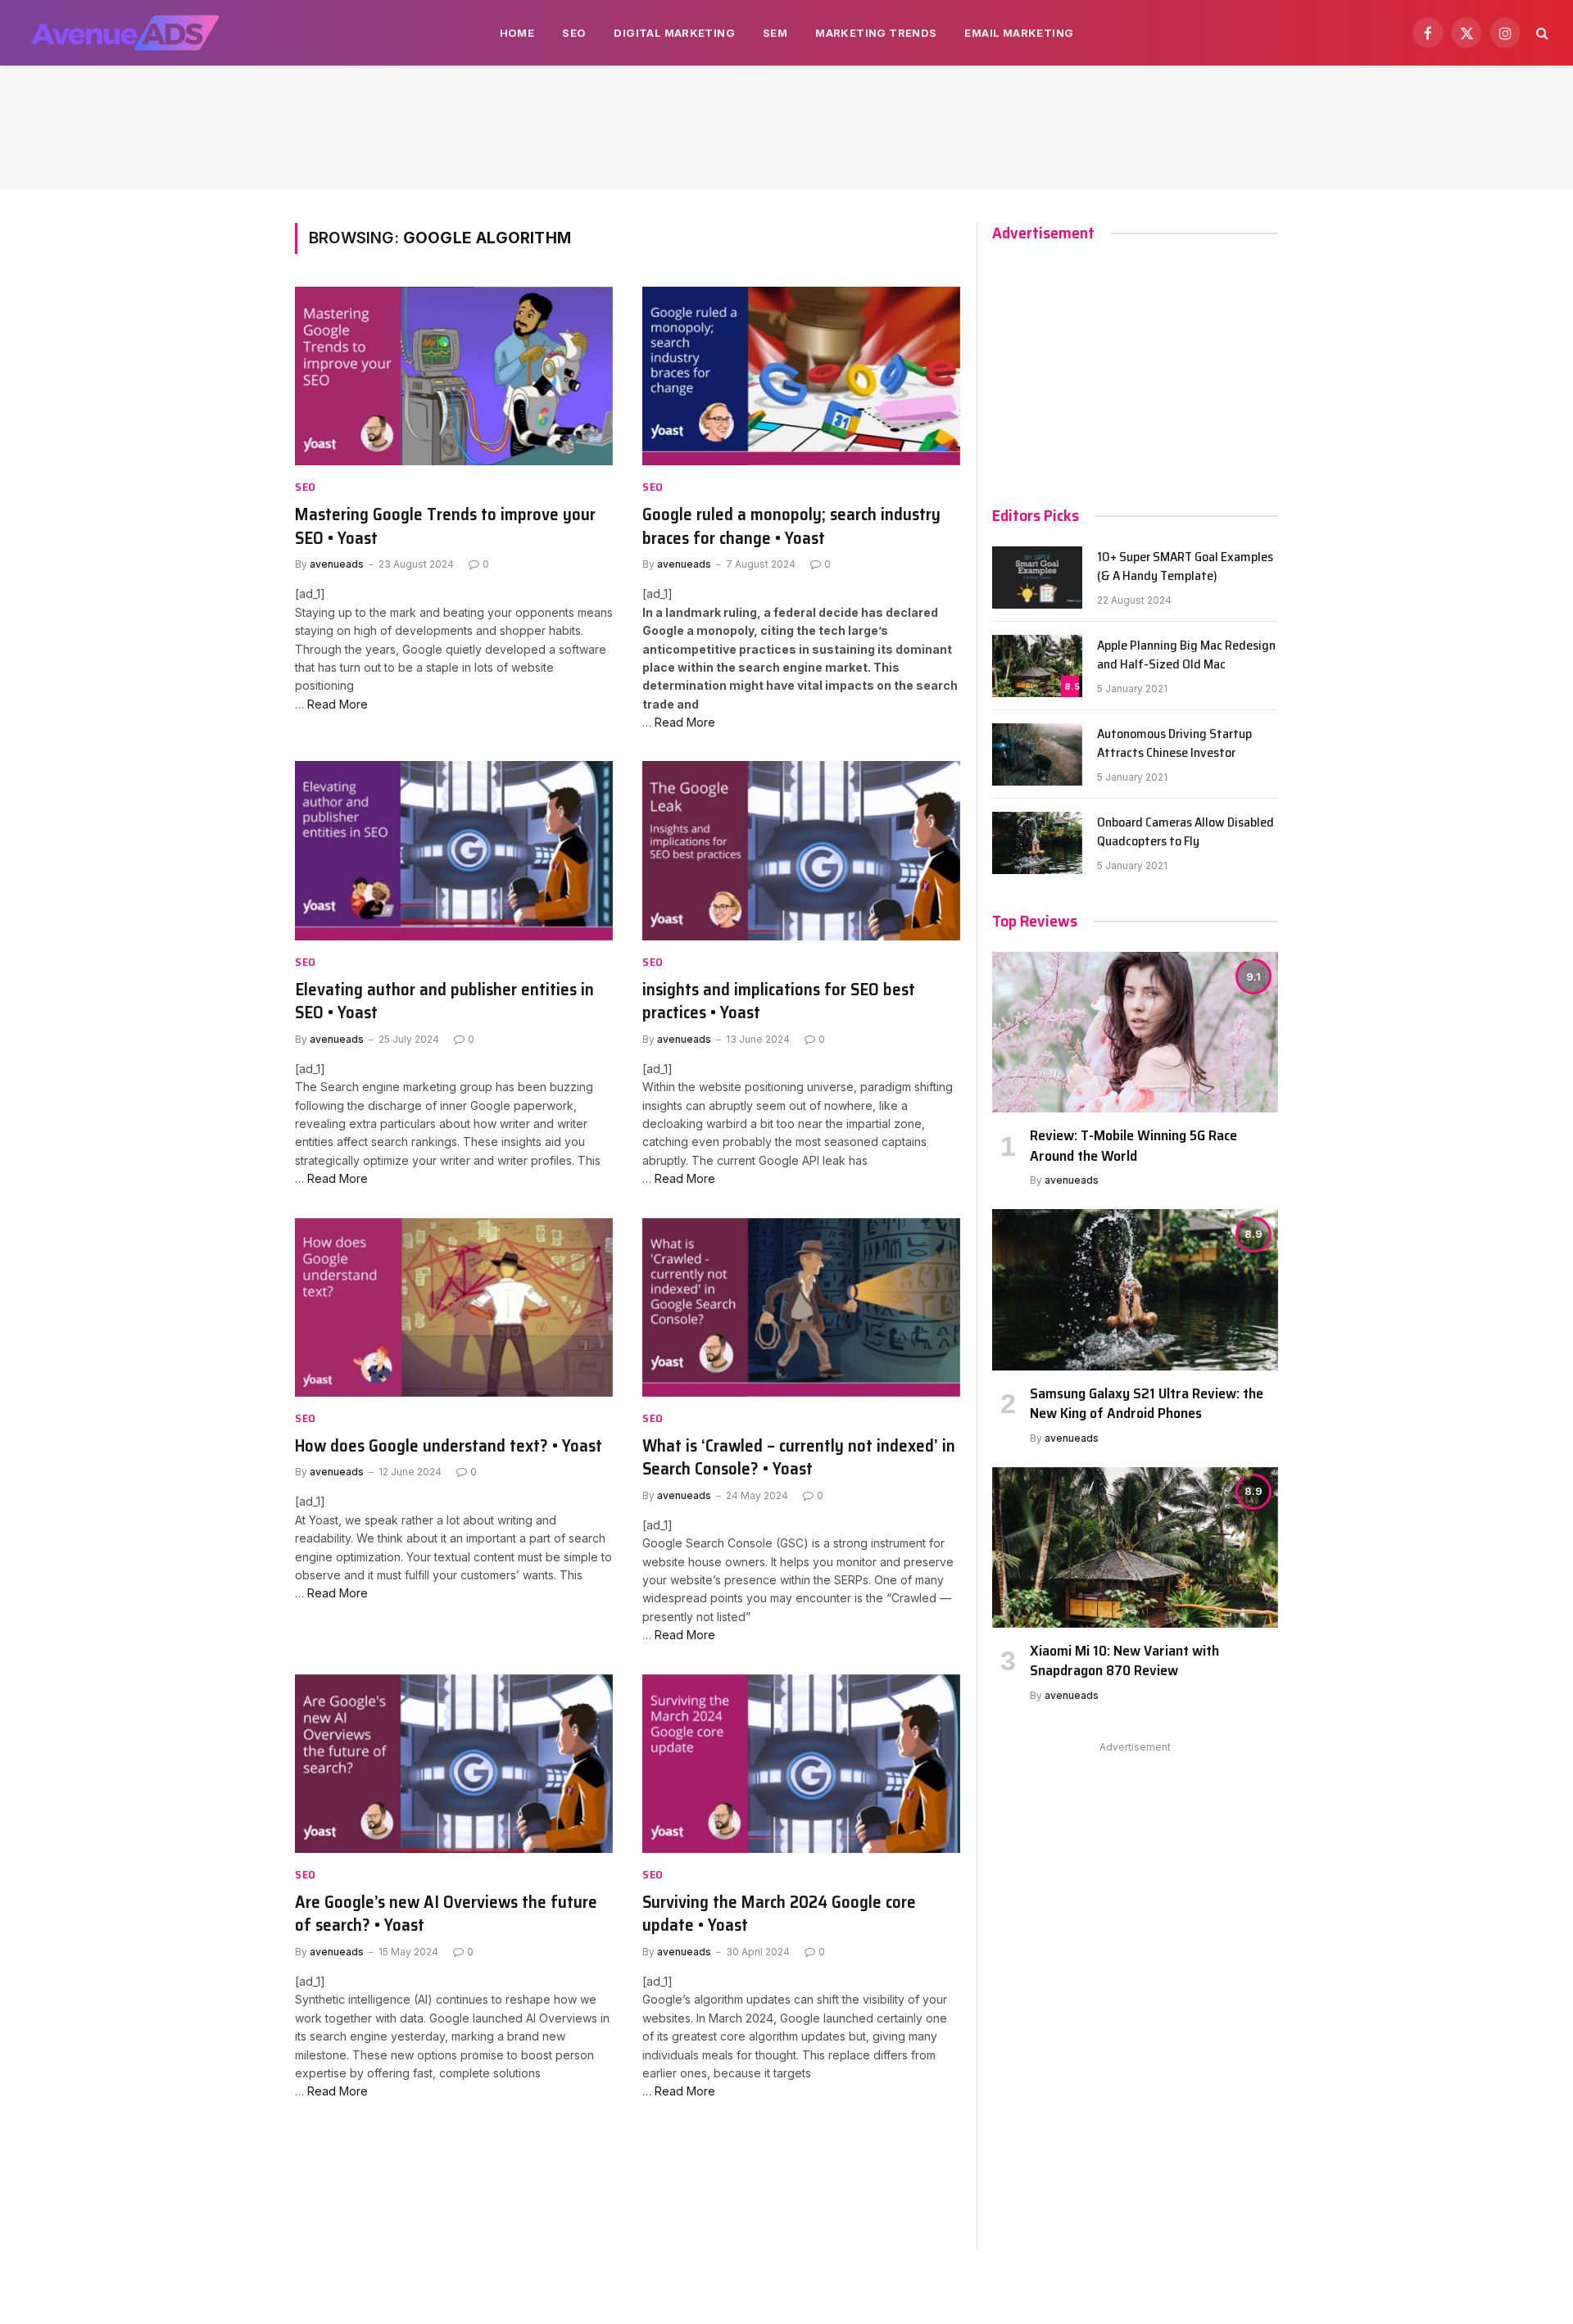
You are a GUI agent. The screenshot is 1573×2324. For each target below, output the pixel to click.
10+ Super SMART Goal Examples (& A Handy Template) (1185, 567)
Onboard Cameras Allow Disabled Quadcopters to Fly (1185, 832)
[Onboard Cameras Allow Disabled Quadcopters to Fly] (1037, 843)
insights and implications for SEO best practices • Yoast (779, 1001)
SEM (775, 33)
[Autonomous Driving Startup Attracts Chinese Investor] (1037, 754)
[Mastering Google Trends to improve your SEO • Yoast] (454, 376)
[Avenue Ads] (125, 33)
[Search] (1541, 33)
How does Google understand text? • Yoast (449, 1446)
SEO (574, 33)
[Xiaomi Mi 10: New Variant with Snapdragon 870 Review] (1135, 1547)
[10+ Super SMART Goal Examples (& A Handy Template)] (1037, 578)
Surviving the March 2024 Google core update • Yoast (779, 1914)
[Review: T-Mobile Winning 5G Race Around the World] (1135, 1032)
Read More (338, 704)
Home (517, 33)
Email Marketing (1019, 33)
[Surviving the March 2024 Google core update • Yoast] (801, 1764)
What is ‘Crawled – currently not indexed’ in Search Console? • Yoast (799, 1458)
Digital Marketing (674, 33)
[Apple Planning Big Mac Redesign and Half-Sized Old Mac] (1037, 666)
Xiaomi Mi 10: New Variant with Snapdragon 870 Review (1124, 1661)
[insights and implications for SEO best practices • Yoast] (801, 850)
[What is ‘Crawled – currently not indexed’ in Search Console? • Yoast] (801, 1307)
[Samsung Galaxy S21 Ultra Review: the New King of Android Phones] (1135, 1289)
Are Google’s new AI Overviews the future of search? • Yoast (446, 1914)
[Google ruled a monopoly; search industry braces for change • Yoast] (801, 376)
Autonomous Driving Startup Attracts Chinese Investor (1174, 744)
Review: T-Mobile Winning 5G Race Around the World (1133, 1146)
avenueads (337, 564)
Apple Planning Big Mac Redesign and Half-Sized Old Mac (1186, 655)
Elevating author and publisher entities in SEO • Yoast (444, 1001)
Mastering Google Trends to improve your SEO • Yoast (445, 526)
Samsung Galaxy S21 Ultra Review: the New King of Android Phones (1147, 1404)
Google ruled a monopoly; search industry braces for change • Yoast (791, 526)
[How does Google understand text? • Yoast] (454, 1307)
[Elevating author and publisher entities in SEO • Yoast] (454, 850)
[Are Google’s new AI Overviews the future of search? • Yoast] (454, 1764)
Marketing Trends (876, 33)
